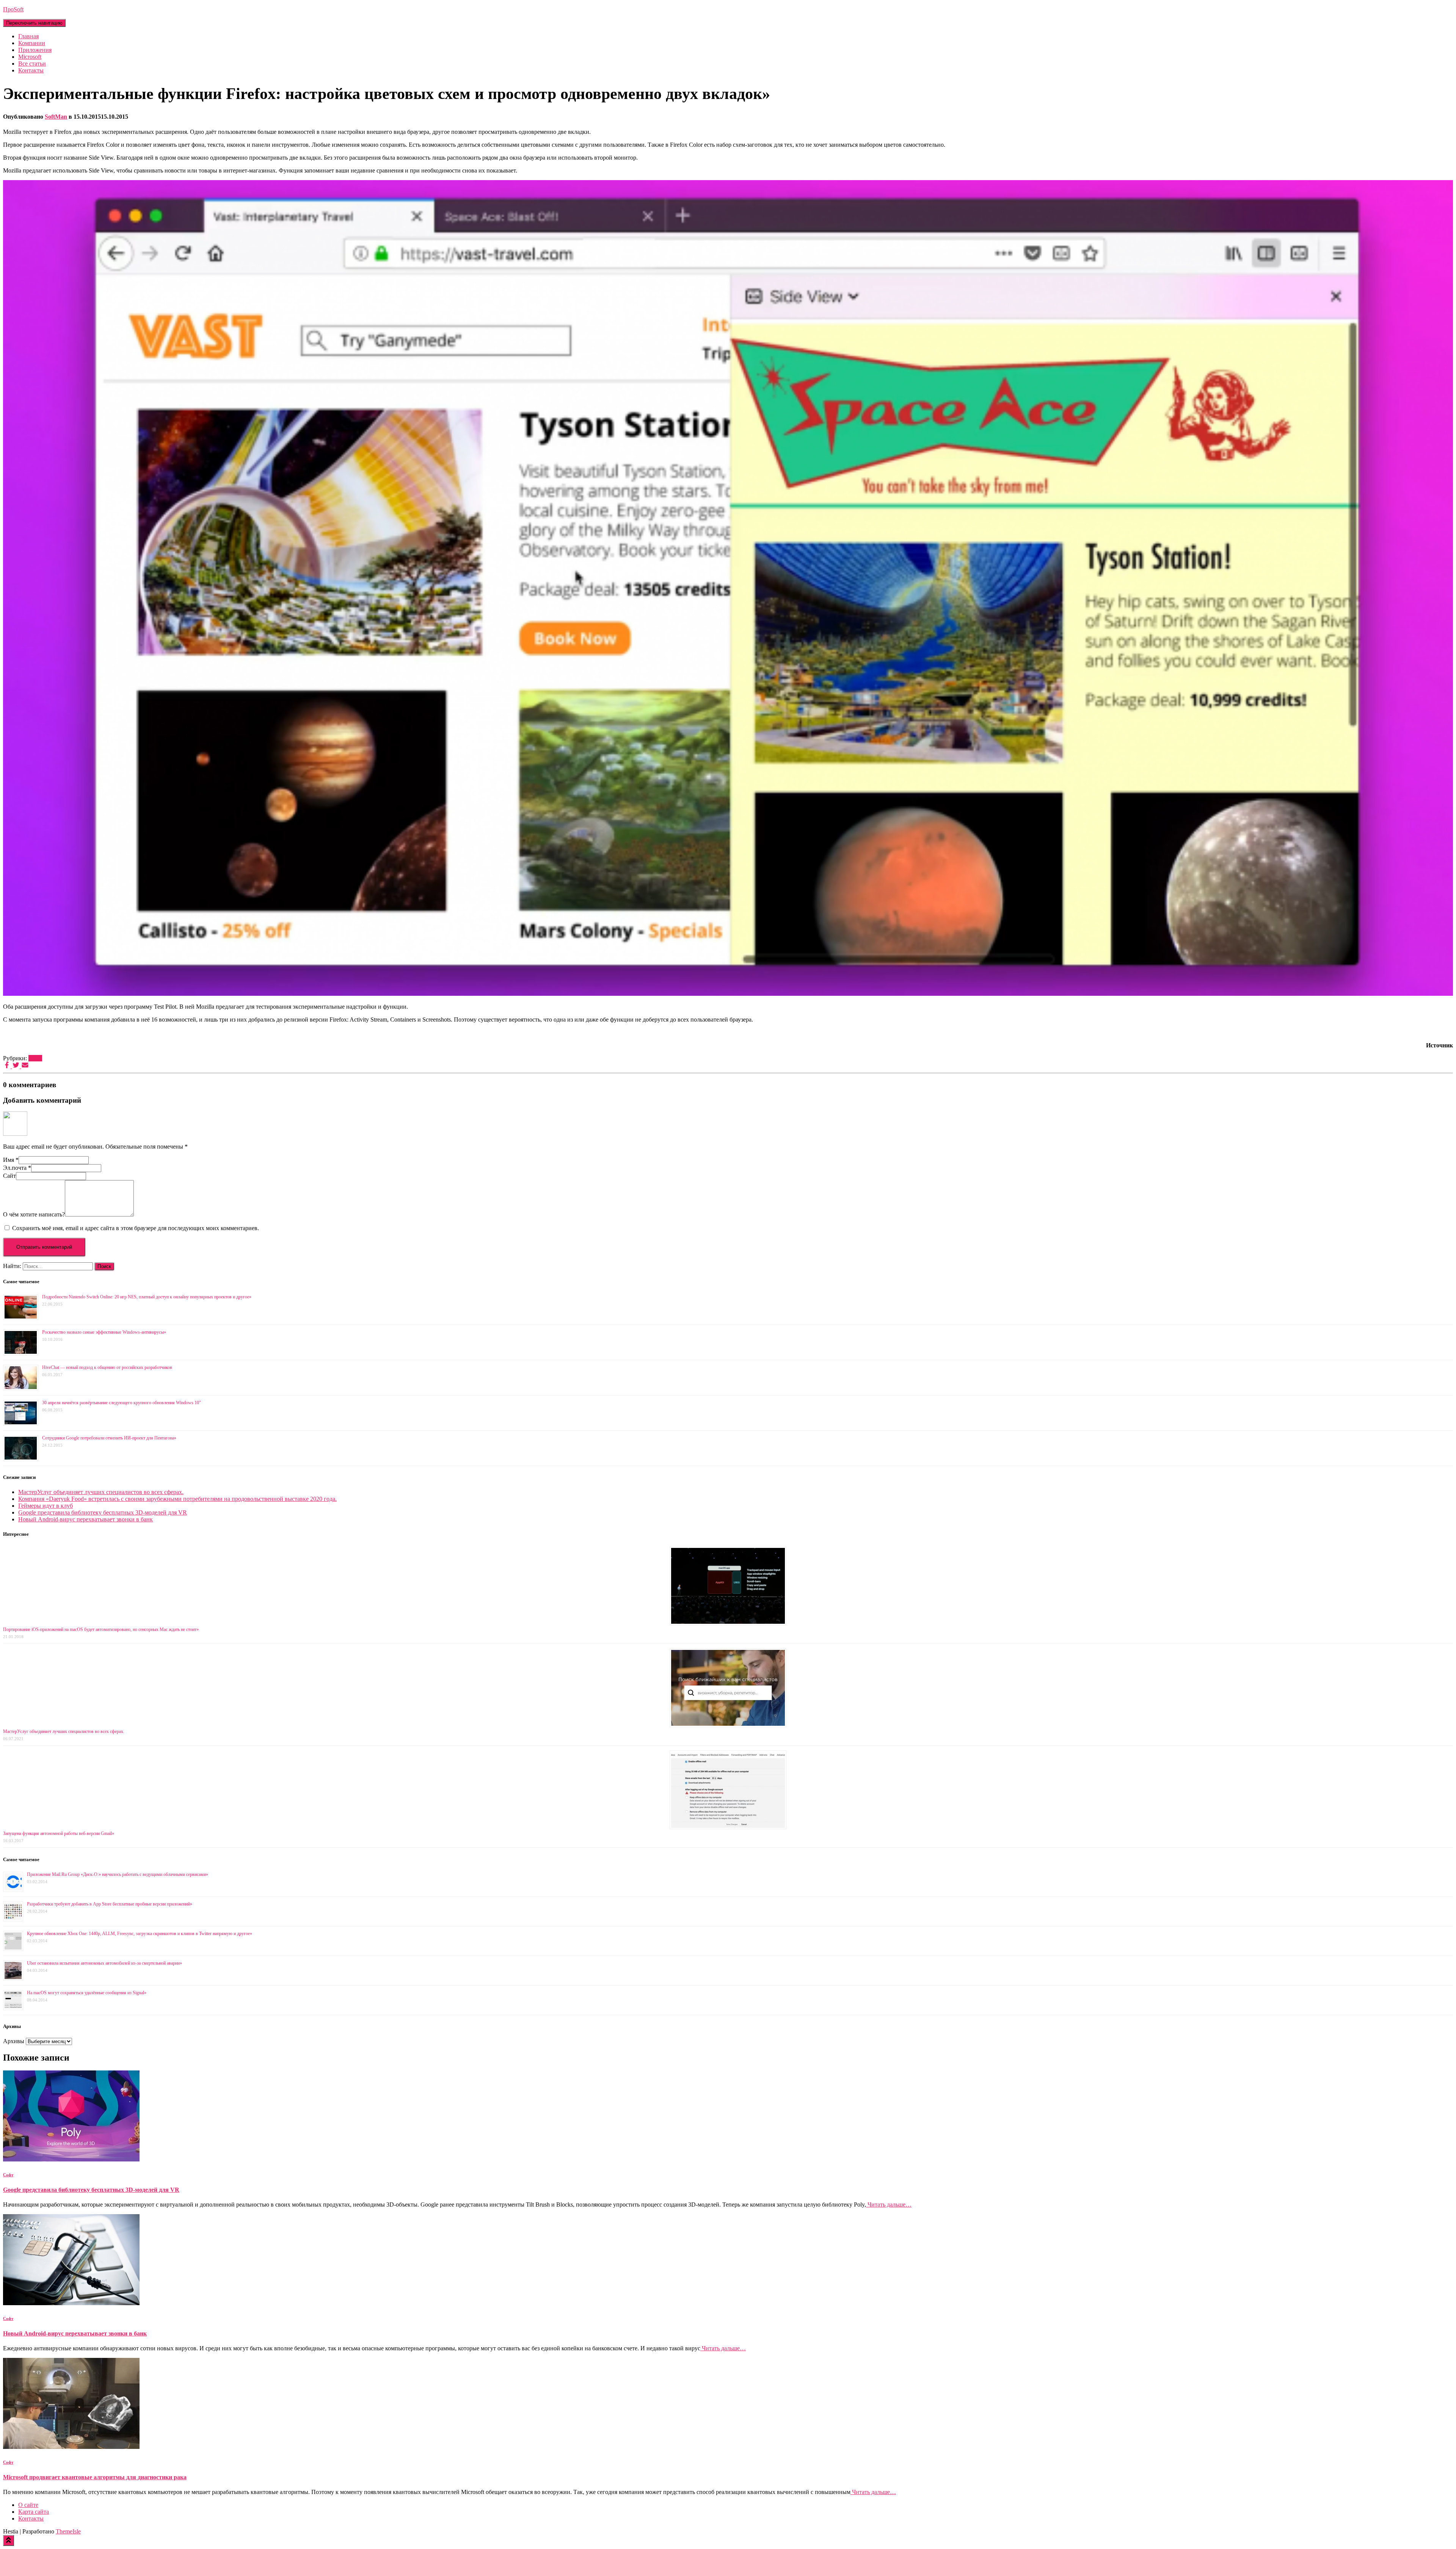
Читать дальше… (889, 2204)
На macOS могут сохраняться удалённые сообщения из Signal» (87, 1993)
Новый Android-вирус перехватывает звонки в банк (86, 1519)
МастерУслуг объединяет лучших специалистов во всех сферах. (101, 1492)
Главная (28, 36)
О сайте (28, 2505)
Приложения (35, 50)
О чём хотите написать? (34, 1214)
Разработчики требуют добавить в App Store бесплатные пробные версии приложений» (110, 1904)
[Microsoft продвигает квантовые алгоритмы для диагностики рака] (71, 2447)
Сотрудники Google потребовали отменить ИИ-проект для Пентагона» (109, 1438)
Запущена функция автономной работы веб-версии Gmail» (59, 1833)
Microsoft (30, 57)
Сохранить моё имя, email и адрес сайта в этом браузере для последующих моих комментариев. (136, 1228)
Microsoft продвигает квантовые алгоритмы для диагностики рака (95, 2477)
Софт (35, 1058)
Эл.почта (17, 1168)
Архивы (14, 2041)
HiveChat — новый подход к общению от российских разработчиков (107, 1367)
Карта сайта (34, 2512)
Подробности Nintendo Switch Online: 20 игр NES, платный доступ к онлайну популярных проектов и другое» (147, 1297)
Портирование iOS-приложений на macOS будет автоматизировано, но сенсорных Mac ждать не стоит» (101, 1629)
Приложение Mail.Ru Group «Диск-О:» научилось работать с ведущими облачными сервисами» (118, 1874)
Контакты (31, 70)
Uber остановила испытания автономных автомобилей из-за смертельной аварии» (104, 1963)
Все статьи (32, 64)
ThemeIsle (68, 2531)
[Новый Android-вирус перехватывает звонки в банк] (71, 2303)
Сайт (9, 1176)
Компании (32, 43)
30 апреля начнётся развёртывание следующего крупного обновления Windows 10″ (122, 1403)
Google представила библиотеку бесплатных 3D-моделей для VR (103, 1512)
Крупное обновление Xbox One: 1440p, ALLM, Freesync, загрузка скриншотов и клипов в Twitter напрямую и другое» (140, 1934)
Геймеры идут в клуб (45, 1506)
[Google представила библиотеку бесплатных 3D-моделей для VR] (71, 2159)
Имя (11, 1160)
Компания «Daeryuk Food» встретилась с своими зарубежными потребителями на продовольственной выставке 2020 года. (177, 1499)
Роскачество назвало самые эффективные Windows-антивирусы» (104, 1332)
